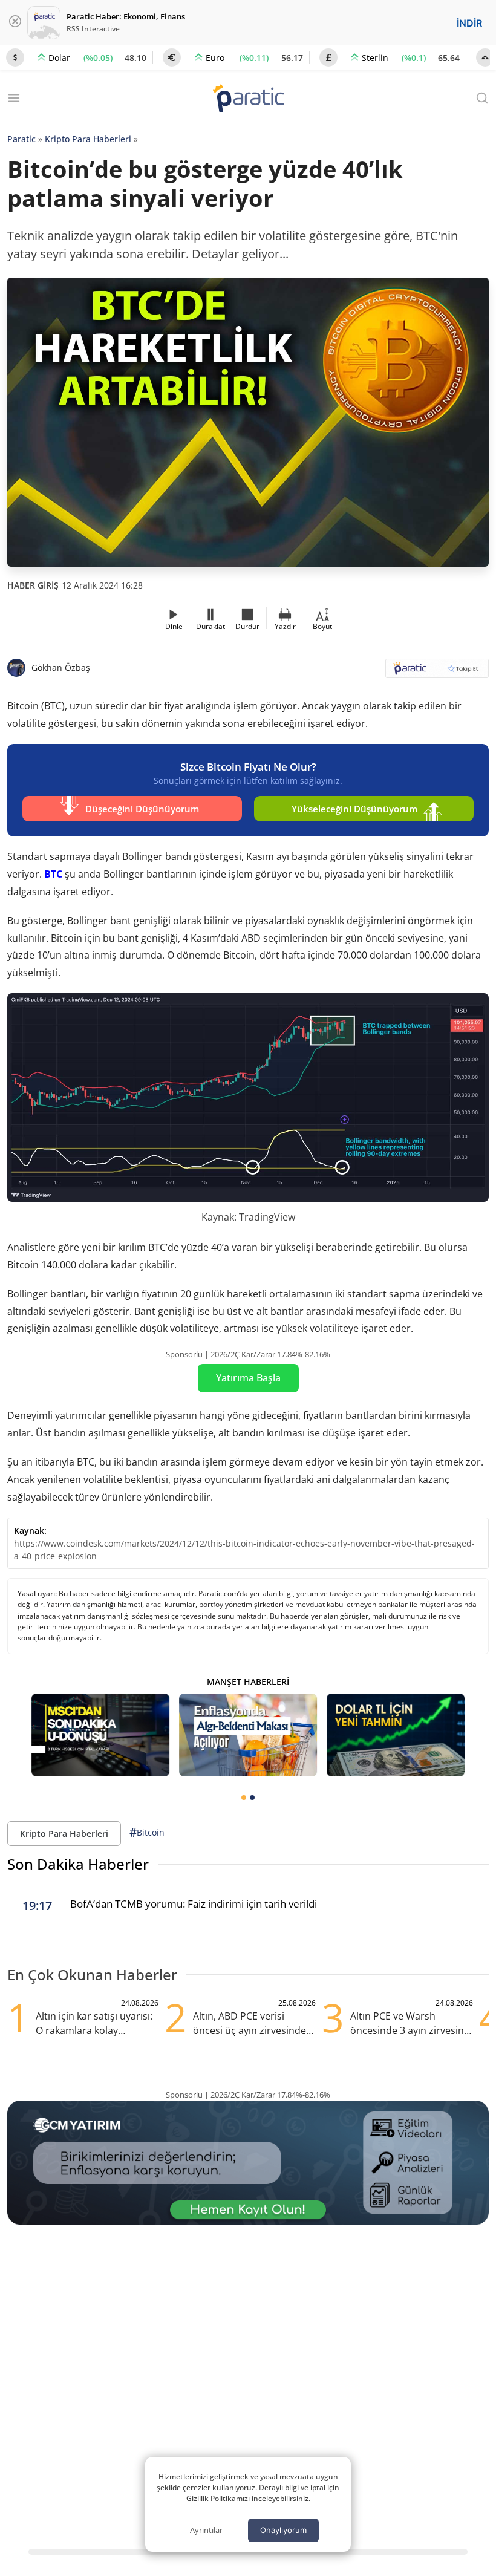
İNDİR (469, 23)
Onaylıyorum (283, 2530)
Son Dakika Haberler (78, 1864)
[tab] (244, 1798)
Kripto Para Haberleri (88, 139)
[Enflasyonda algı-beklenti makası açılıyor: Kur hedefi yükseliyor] (248, 1735)
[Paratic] (248, 99)
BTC (53, 874)
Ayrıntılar (206, 2530)
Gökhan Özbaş (61, 667)
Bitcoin (147, 1833)
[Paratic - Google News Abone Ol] (437, 672)
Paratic (21, 139)
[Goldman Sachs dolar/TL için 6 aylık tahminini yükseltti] (396, 1735)
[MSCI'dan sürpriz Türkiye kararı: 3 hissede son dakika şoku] (100, 1735)
